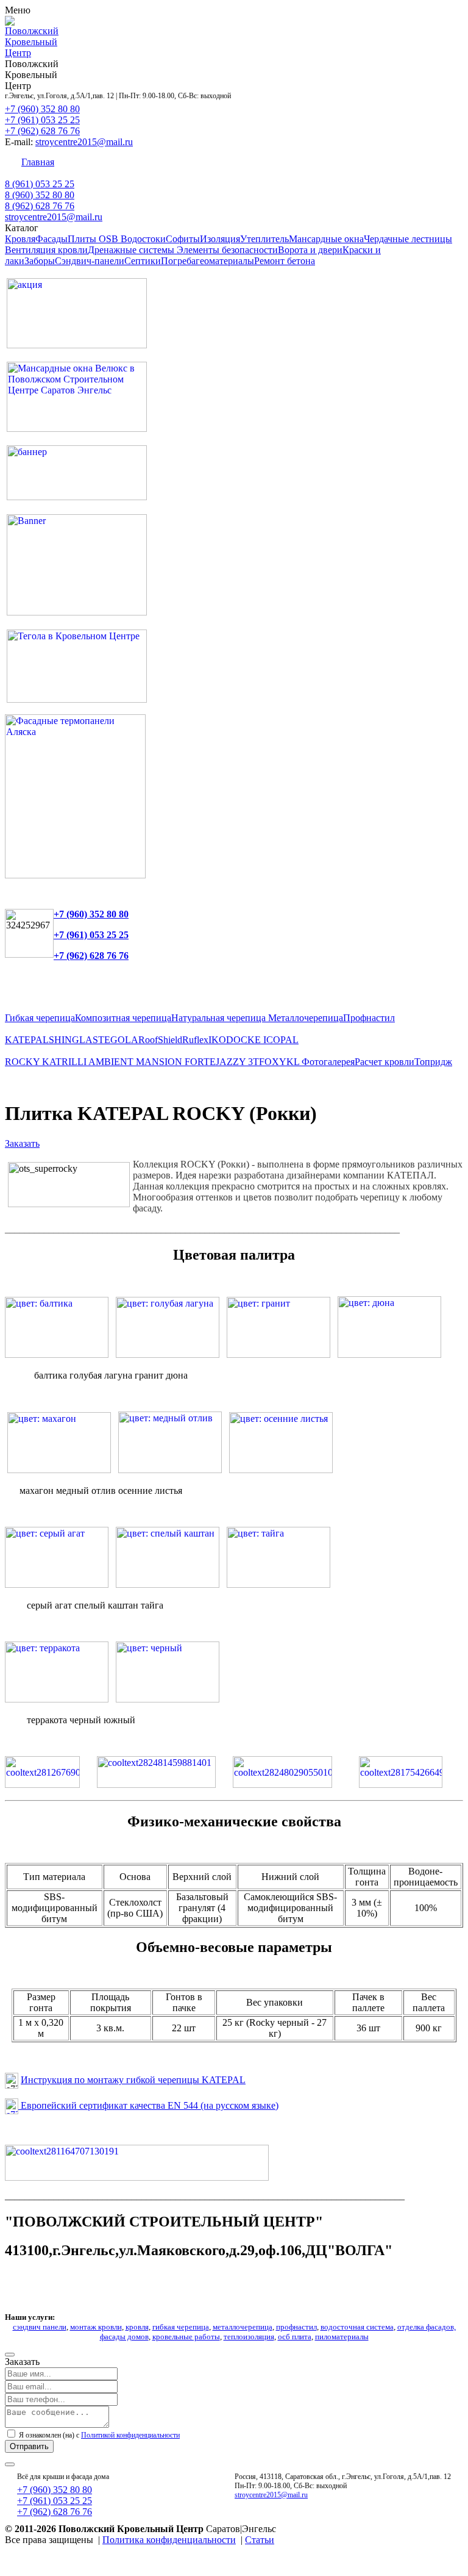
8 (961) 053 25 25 (40, 184)
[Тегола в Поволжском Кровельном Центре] (77, 699)
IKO (217, 1040)
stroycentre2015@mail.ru (84, 142)
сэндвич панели (40, 2327)
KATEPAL (27, 1040)
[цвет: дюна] (389, 1354)
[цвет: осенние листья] (281, 1470)
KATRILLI (65, 1062)
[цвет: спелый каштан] (168, 1584)
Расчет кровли (385, 1062)
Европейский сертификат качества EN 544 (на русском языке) (148, 2105)
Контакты (87, 162)
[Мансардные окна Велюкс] (77, 429)
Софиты (183, 239)
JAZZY (232, 1062)
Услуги (175, 162)
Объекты (220, 162)
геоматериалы (225, 261)
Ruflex (195, 1040)
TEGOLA (118, 1040)
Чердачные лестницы (408, 239)
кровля (137, 2327)
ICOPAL (281, 1040)
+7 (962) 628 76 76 (42, 131)
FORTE (200, 1062)
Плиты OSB (94, 239)
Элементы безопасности (227, 250)
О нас (432, 162)
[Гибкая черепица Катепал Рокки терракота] (57, 1699)
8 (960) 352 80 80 (40, 195)
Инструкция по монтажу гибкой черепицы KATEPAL (133, 2080)
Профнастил (369, 1018)
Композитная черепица (123, 1018)
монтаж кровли (96, 2327)
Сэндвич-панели (90, 261)
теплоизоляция (249, 2337)
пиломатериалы (342, 2337)
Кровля (20, 239)
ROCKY (23, 1062)
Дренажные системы (132, 250)
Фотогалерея (328, 1062)
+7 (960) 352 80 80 (42, 109)
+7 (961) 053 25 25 (42, 120)
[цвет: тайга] (278, 1584)
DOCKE (245, 1040)
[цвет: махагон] (59, 1470)
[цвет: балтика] (57, 1354)
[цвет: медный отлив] (170, 1470)
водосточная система (357, 2327)
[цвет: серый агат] (57, 1584)
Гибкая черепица (40, 1018)
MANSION (160, 1062)
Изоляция (220, 239)
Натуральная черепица (220, 1018)
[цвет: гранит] (278, 1354)
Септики (143, 261)
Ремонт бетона (285, 261)
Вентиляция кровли (46, 250)
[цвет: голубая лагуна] (168, 1354)
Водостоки (143, 239)
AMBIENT (112, 1062)
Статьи (260, 2540)
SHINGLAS (73, 1040)
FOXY (273, 1062)
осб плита (295, 2337)
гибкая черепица (181, 2327)
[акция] (77, 345)
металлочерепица (243, 2327)
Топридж (433, 1062)
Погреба (178, 261)
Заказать (22, 1143)
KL (294, 1062)
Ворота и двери (310, 250)
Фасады (51, 239)
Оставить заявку (374, 162)
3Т (253, 1062)
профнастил (296, 2327)
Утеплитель (264, 239)
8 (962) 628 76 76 (40, 206)
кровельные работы (186, 2337)
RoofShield (160, 1040)
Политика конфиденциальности (169, 2540)
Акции (134, 162)
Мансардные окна (326, 239)
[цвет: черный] (168, 1699)
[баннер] (77, 497)
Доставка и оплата (289, 162)
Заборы (40, 261)
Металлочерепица (306, 1018)
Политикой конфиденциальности (130, 2435)
